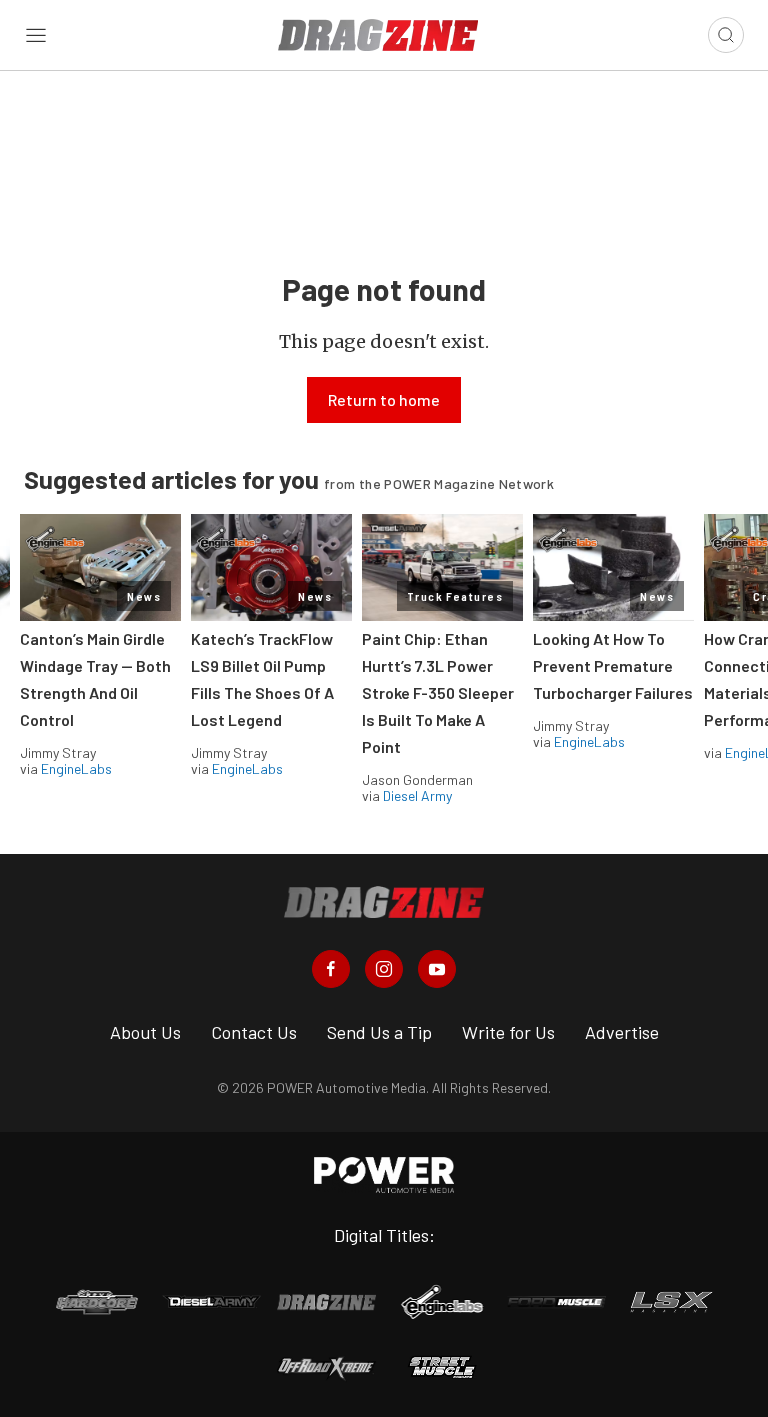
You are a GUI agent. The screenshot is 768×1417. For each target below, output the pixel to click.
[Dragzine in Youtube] (437, 969)
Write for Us (508, 1032)
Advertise (622, 1032)
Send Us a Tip (379, 1032)
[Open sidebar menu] (36, 35)
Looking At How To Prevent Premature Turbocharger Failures (613, 665)
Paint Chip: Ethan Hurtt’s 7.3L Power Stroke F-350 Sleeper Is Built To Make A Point (438, 692)
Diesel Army (417, 795)
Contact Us (254, 1032)
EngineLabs (76, 768)
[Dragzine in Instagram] (384, 969)
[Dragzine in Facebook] (331, 969)
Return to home (384, 399)
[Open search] (726, 35)
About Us (145, 1032)
